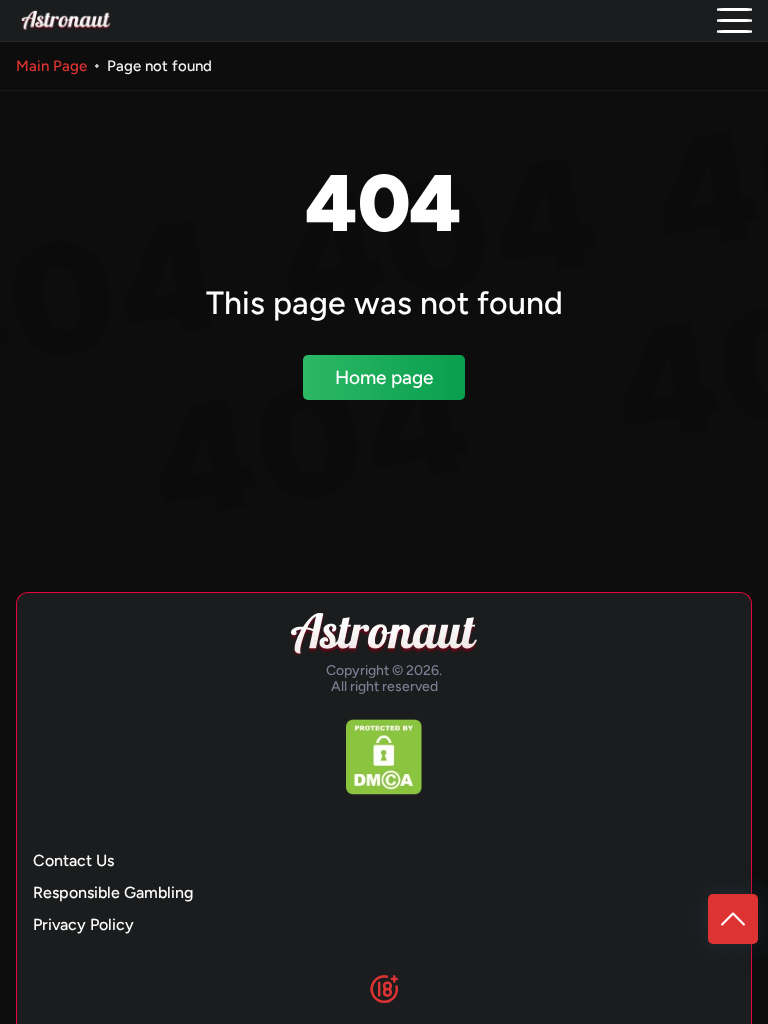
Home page (384, 377)
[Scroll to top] (733, 919)
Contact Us (73, 860)
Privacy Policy (83, 924)
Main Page (51, 66)
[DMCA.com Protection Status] (383, 757)
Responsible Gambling (113, 892)
